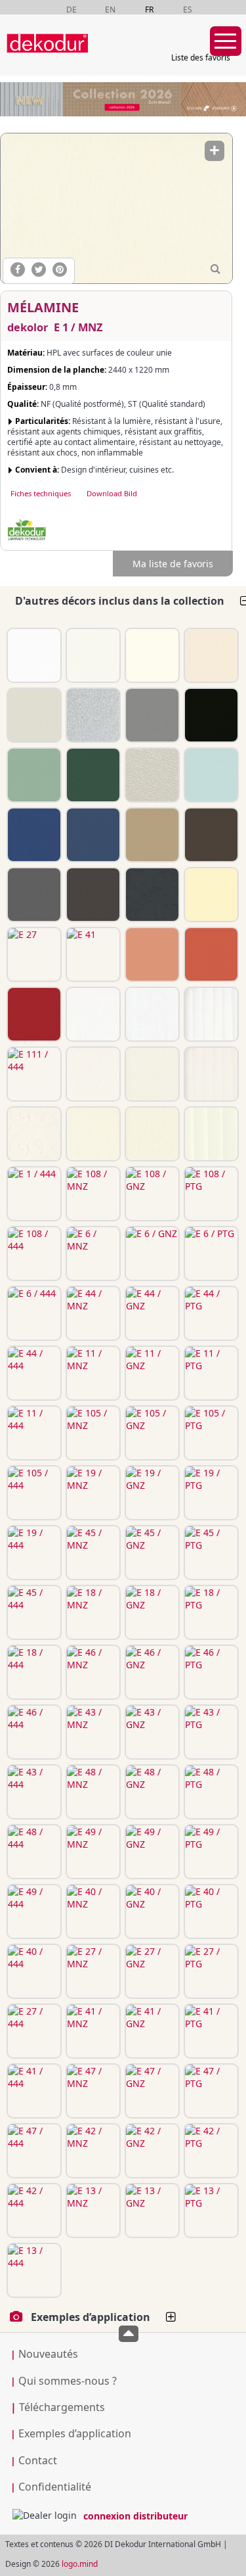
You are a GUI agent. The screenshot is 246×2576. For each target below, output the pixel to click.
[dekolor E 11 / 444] (33, 1433)
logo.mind (80, 2564)
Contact (38, 2460)
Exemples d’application (75, 2433)
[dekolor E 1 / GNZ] (151, 1134)
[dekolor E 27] (33, 954)
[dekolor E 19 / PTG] (210, 1493)
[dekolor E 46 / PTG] (210, 1672)
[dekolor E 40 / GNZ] (151, 1911)
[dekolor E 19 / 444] (33, 1553)
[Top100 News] (107, 56)
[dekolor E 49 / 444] (33, 1911)
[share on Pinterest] (60, 269)
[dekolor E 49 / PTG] (210, 1852)
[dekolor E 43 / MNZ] (92, 1732)
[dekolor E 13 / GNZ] (151, 2211)
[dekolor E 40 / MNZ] (92, 1911)
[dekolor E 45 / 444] (33, 1612)
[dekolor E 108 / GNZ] (151, 1194)
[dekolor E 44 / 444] (33, 1373)
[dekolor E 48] (210, 835)
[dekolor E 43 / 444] (33, 1792)
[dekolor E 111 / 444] (33, 1074)
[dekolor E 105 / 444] (33, 1493)
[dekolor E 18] (33, 835)
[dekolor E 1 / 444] (33, 1194)
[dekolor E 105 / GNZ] (151, 1433)
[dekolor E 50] (33, 895)
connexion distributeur (135, 2516)
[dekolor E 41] (92, 954)
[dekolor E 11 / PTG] (210, 1373)
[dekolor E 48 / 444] (33, 1852)
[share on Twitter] (39, 269)
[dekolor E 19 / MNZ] (92, 1493)
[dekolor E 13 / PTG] (210, 2211)
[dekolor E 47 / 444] (33, 2151)
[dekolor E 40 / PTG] (210, 1911)
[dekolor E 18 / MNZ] (92, 1612)
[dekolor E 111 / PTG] (210, 1014)
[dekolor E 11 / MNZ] (92, 1373)
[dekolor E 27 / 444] (33, 2031)
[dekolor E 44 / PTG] (210, 1313)
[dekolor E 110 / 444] (33, 1134)
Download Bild (112, 493)
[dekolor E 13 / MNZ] (92, 2211)
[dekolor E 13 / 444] (33, 2270)
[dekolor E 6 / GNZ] (151, 1253)
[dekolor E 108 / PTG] (210, 1194)
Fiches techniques (41, 493)
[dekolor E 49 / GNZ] (151, 1852)
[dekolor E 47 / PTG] (210, 2091)
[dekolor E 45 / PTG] (210, 1553)
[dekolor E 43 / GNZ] (151, 1732)
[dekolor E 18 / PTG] (210, 1612)
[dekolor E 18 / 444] (33, 1672)
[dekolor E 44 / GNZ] (151, 1313)
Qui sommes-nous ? (68, 2381)
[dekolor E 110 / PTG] (210, 1074)
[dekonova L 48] (151, 775)
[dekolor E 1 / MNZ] (116, 208)
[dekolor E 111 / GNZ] (151, 1014)
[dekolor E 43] (151, 835)
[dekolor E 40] (210, 895)
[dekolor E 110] (92, 655)
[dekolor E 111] (33, 655)
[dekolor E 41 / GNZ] (151, 2031)
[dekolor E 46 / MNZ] (92, 1672)
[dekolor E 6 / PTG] (210, 1253)
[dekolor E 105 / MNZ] (92, 1433)
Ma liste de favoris (173, 564)
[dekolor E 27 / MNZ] (92, 1971)
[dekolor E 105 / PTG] (210, 1433)
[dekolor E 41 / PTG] (210, 2031)
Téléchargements (58, 2407)
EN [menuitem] (110, 10)
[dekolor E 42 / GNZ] (151, 2151)
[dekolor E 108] (210, 655)
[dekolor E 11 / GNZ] (151, 1373)
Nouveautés (48, 2354)
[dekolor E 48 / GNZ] (151, 1792)
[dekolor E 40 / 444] (33, 1971)
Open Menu (226, 41)
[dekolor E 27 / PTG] (210, 1971)
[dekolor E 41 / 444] (33, 2091)
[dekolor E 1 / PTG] (210, 1134)
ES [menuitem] (188, 10)
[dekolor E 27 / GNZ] (151, 1971)
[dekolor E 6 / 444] (33, 1313)
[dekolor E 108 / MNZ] (92, 1194)
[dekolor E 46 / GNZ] (151, 1672)
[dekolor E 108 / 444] (33, 1253)
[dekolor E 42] (210, 954)
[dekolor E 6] (33, 715)
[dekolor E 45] (210, 775)
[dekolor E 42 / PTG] (210, 2151)
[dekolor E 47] (151, 954)
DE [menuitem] (72, 10)
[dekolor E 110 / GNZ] (151, 1074)
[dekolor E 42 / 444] (33, 2211)
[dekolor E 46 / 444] (33, 1732)
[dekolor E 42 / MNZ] (92, 2151)
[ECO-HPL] (27, 530)
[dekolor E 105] (33, 775)
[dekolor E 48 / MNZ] (92, 1792)
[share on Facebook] (18, 269)
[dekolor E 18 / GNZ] (151, 1612)
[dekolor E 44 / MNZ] (92, 1313)
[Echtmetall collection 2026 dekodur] (123, 101)
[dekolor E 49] (92, 895)
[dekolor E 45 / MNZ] (92, 1553)
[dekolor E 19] (92, 775)
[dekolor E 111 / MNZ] (92, 1014)
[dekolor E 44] (151, 715)
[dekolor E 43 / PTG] (210, 1732)
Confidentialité (55, 2487)
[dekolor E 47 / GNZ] (151, 2091)
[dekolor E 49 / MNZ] (92, 1852)
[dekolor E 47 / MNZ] (92, 2091)
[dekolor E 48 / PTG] (210, 1792)
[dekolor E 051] (151, 895)
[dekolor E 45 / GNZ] (151, 1553)
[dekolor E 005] (92, 715)
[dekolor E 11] (210, 715)
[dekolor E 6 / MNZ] (92, 1253)
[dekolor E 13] (33, 1014)
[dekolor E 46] (92, 835)
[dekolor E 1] (151, 655)
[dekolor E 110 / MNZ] (92, 1074)
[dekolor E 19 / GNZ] (151, 1493)
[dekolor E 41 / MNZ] (92, 2031)
